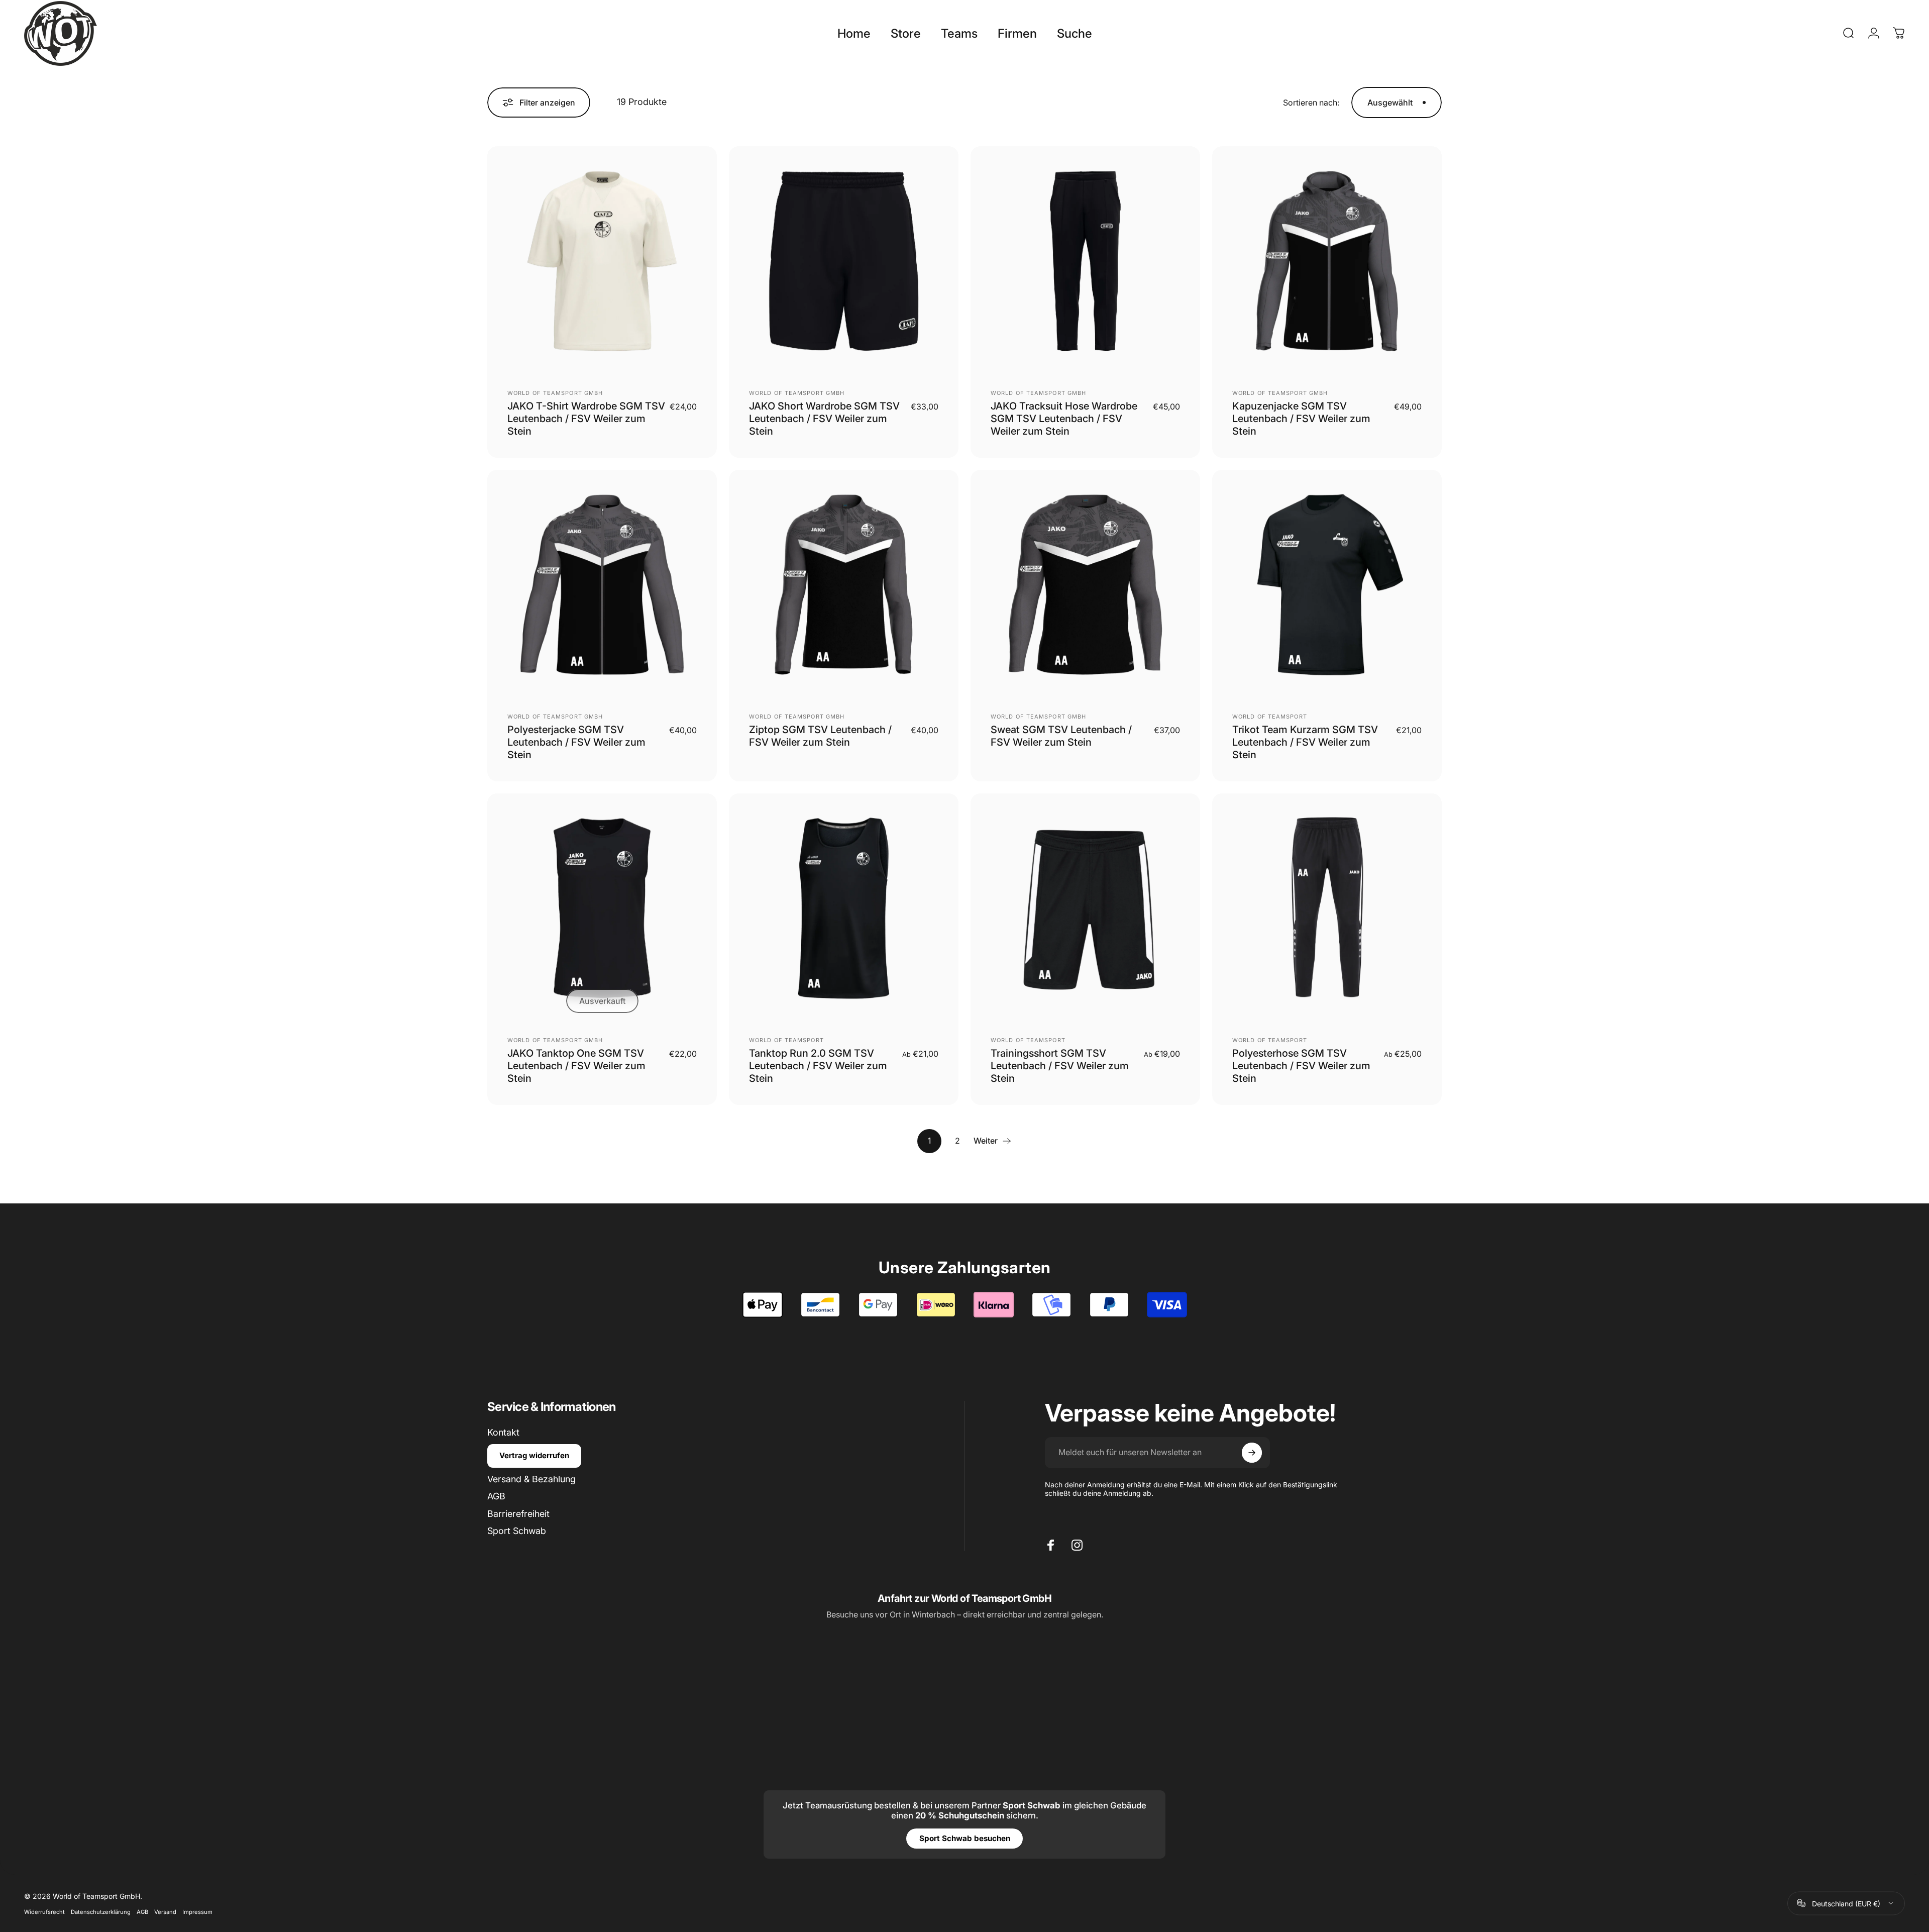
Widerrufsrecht (44, 1911)
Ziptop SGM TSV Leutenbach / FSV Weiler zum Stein (820, 736)
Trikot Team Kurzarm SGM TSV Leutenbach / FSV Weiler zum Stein (1305, 742)
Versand (165, 1911)
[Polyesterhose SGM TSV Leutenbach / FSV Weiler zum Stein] (1327, 908)
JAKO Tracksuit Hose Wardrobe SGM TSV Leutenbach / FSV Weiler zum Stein (1064, 419)
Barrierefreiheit (518, 1514)
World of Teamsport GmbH (555, 393)
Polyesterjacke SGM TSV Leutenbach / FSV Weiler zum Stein (576, 742)
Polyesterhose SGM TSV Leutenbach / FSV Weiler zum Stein (1301, 1066)
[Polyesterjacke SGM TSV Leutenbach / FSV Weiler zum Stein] (602, 585)
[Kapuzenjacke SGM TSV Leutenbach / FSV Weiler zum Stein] (1327, 261)
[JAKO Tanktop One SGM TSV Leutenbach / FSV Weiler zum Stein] (602, 908)
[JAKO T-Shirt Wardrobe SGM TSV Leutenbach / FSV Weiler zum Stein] (602, 261)
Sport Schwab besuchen (965, 1838)
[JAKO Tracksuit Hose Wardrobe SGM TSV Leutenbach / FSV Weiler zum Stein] (1085, 261)
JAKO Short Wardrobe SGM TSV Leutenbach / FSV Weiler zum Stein (824, 419)
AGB (496, 1496)
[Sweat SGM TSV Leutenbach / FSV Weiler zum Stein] (1085, 585)
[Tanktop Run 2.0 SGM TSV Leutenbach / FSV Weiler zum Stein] (844, 908)
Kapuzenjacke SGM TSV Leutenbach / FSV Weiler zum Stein (1301, 419)
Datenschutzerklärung (101, 1911)
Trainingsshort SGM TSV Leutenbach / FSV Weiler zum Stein (1060, 1066)
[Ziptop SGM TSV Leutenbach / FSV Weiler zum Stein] (844, 585)
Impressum (197, 1911)
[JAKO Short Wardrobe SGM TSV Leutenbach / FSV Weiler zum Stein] (844, 261)
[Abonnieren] (1252, 1453)
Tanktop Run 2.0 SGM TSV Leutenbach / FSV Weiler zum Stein (818, 1066)
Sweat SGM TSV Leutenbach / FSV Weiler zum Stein (1061, 736)
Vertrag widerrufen (534, 1455)
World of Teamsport (1270, 717)
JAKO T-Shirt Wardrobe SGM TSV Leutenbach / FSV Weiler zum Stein (586, 419)
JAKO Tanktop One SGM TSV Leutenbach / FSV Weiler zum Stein (576, 1066)
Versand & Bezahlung (531, 1479)
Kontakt (503, 1432)
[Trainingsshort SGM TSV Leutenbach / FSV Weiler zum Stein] (1085, 908)
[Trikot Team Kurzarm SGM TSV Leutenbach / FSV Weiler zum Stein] (1327, 585)
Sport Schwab (517, 1531)
